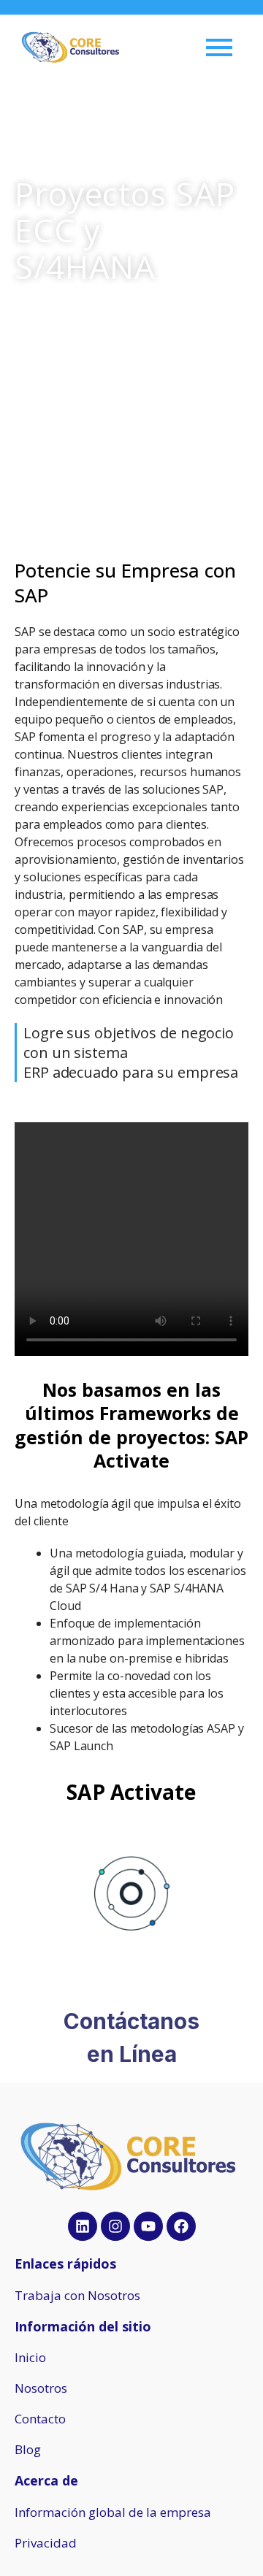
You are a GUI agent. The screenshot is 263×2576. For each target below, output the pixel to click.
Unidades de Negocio (79, 308)
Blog (28, 2449)
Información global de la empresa (113, 2512)
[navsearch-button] (162, 47)
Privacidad (46, 2543)
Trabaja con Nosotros (77, 2295)
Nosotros (41, 2388)
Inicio (30, 2357)
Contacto (40, 2419)
